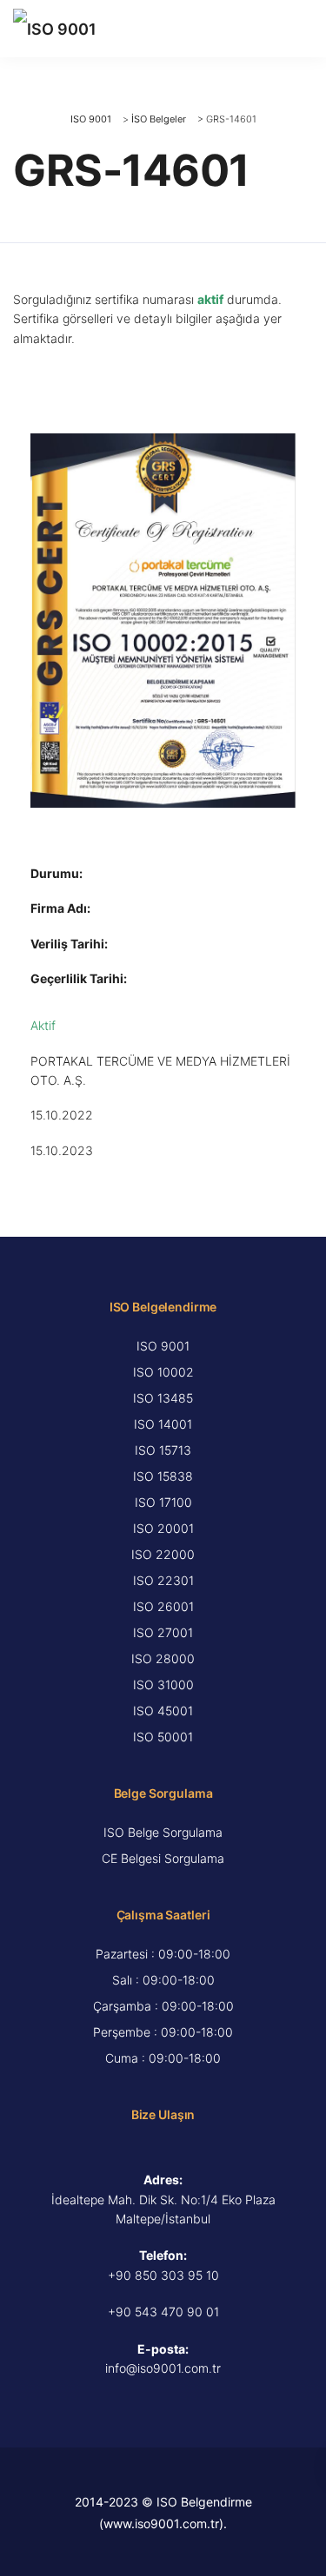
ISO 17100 (163, 1502)
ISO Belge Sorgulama (163, 1832)
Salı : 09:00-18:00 (163, 1980)
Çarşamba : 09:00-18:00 (163, 2006)
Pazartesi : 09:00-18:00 (163, 1954)
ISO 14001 (163, 1424)
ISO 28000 (163, 1658)
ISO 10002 (163, 1372)
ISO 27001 (163, 1632)
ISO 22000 (163, 1554)
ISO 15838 (163, 1476)
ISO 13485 (163, 1398)
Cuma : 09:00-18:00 (163, 2058)
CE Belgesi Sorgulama (163, 1858)
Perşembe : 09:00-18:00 (163, 2032)
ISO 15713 (163, 1450)
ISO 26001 (163, 1606)
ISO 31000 (163, 1684)
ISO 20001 (163, 1528)
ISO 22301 (163, 1580)
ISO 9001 (163, 1346)
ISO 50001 (163, 1737)
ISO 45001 (163, 1711)
